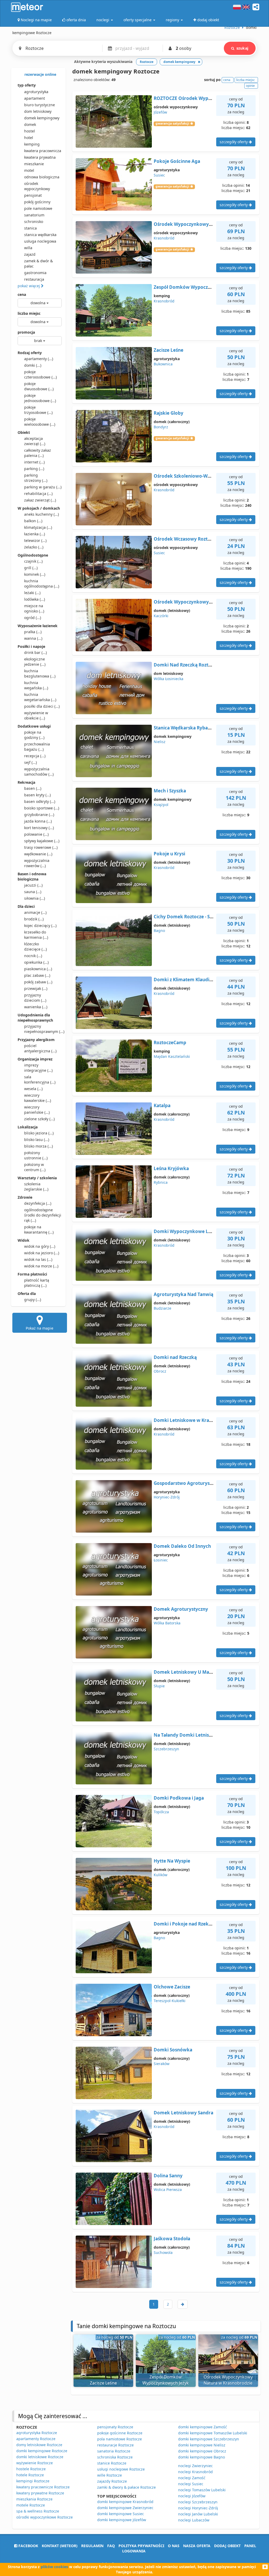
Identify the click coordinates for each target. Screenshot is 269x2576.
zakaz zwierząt (40, 500)
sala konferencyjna (40, 1079)
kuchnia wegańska (36, 685)
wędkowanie (38, 854)
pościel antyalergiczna (40, 1048)
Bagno (159, 930)
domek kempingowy (42, 118)
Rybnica (161, 1182)
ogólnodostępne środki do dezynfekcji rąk (43, 1215)
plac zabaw (37, 975)
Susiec (159, 175)
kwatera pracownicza (43, 151)
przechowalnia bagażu (37, 747)
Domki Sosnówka (173, 2050)
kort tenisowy (39, 828)
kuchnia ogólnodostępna (42, 583)
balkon (33, 521)
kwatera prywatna (40, 157)
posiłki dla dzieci (42, 706)
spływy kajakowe (42, 841)
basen (33, 788)
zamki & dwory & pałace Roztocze (126, 2487)
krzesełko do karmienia (36, 935)
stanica (30, 228)
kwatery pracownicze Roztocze (43, 2487)
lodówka (35, 599)
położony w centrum (35, 1167)
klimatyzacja (38, 527)
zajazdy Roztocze (112, 2481)
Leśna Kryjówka (171, 1168)
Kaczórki (161, 616)
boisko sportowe (42, 808)
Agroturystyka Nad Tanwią (183, 1294)
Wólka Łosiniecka (169, 679)
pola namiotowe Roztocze (120, 2439)
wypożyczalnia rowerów (37, 863)
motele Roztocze (31, 2505)
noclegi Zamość (192, 2478)
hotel (29, 138)
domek (30, 124)
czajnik (33, 561)
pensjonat (33, 195)
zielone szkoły (39, 1119)
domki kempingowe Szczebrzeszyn (209, 2439)
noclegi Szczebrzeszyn (198, 2502)
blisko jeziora (39, 1133)
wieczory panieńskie (37, 1110)
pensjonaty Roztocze (115, 2427)
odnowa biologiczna (42, 177)
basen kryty (37, 795)
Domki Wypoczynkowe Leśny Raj (190, 1231)
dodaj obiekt (227, 2546)
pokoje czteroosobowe (40, 374)
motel (29, 170)
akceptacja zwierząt (35, 441)
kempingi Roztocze (33, 2481)
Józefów (160, 112)
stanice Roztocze (112, 2463)
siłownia (35, 898)
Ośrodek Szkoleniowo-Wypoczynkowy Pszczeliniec (209, 476)
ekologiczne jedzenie (35, 662)
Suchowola (163, 2252)
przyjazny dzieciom (35, 998)
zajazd (30, 254)
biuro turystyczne (40, 105)
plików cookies (54, 2567)
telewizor (35, 540)
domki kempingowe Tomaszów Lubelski (213, 2433)
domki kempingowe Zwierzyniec (125, 2508)
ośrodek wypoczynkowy (37, 186)
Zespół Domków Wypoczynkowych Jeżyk (199, 287)
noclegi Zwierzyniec (195, 2466)
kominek (35, 574)
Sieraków (162, 2064)
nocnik (33, 956)
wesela (33, 1089)
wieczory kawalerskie (38, 1098)
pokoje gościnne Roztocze (120, 2433)
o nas (174, 2546)
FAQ (111, 2546)
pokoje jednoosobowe (40, 398)
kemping (32, 144)
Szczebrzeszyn (166, 1749)
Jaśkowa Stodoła (172, 2239)
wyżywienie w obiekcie (36, 715)
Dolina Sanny (168, 2176)
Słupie (159, 1686)
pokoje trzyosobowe (38, 410)
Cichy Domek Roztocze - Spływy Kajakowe (200, 917)
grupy (33, 1300)
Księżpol (161, 805)
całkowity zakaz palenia (38, 453)
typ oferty (27, 85)
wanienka (36, 1007)
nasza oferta (197, 2546)
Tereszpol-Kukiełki (170, 2001)
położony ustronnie (36, 1155)
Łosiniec (161, 1560)
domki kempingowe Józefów (122, 2520)
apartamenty (39, 359)
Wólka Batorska (167, 1623)
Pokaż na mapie (40, 1328)
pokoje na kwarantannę (39, 1230)
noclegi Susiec (191, 2484)
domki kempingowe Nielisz (202, 2445)
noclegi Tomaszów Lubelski (202, 2490)
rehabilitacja (38, 494)
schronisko (34, 222)
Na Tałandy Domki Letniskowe (187, 1735)
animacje (35, 912)
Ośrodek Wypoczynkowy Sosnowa (192, 602)
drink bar (35, 652)
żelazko (34, 547)
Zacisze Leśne (169, 350)
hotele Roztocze (30, 2475)
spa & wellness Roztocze (38, 2511)
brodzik (34, 919)
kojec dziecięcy (40, 926)
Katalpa (162, 1105)
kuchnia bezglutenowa (40, 673)
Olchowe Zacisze (172, 1987)
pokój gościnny (37, 202)
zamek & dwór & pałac (38, 263)
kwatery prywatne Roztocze (40, 2493)
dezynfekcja (38, 1203)
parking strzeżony (36, 478)
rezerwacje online (40, 74)
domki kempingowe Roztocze (42, 2451)
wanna (33, 638)
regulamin (92, 2546)
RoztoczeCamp (170, 1042)
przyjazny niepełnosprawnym (43, 1029)
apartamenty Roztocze (36, 2439)
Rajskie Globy (169, 413)
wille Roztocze (110, 2475)
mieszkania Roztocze (34, 2499)
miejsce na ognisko (34, 608)
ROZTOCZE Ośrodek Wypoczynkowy (194, 98)
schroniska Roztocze (115, 2457)
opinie (250, 86)
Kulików (161, 1875)
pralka (33, 632)
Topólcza (161, 1812)
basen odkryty (40, 801)
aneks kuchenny (42, 514)
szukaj (242, 48)
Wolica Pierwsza (168, 2190)
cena (22, 294)
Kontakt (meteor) (60, 2546)
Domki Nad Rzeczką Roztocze (186, 665)
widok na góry (40, 1246)
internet (34, 462)
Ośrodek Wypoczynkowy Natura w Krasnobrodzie (209, 224)
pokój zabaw (38, 982)
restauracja (34, 279)
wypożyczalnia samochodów (39, 772)
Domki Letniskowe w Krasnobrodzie (194, 1420)
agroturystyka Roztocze (37, 2433)
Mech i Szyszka (170, 791)
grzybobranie (39, 815)
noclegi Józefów (192, 2496)
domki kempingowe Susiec (121, 2514)
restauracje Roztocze (115, 2445)
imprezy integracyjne (38, 1068)
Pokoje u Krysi (169, 854)
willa (28, 248)
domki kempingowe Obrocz (202, 2451)
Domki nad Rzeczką (175, 1357)
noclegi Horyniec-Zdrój (198, 2508)
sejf (30, 762)
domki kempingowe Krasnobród (125, 2502)
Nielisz (160, 742)
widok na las (38, 1259)
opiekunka (36, 962)
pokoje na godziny (34, 735)
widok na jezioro (42, 1253)
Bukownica (163, 364)
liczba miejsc (29, 313)
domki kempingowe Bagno (201, 2457)
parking (34, 469)
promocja (26, 332)
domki (33, 365)
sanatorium (34, 215)
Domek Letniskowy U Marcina (187, 1672)
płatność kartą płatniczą (37, 1283)
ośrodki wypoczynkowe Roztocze (45, 2517)
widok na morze (41, 1266)
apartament (35, 98)
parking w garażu (43, 487)
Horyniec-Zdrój (167, 1497)
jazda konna (38, 821)
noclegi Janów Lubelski (198, 2514)
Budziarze (162, 1308)
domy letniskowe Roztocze (39, 2445)
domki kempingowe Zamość (203, 2427)
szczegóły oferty (234, 142)
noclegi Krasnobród (195, 2472)
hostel (30, 131)
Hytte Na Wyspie (172, 1861)
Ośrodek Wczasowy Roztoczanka (190, 539)
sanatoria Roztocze (114, 2451)
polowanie (36, 834)
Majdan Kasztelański (172, 1056)
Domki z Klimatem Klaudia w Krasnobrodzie (202, 980)
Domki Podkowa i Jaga (179, 1798)
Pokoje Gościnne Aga (177, 161)
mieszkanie (34, 164)
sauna (33, 892)
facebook (28, 2546)
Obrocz (160, 1371)
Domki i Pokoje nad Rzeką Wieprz (191, 1924)
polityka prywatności (141, 2546)
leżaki (32, 593)
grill (31, 568)
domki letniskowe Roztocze (40, 2457)
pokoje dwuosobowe (39, 386)
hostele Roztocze (31, 2469)
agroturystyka (36, 92)
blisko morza (38, 1146)
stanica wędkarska (40, 235)
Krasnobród (164, 238)
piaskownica (38, 969)
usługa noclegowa (40, 241)
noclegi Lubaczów (194, 2520)
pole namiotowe (38, 208)
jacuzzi (33, 885)
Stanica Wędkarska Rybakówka (188, 728)
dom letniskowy (38, 111)
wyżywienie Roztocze (35, 2463)
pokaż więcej (29, 286)
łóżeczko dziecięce (35, 946)
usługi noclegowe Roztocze (121, 2469)
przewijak (36, 988)
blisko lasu (37, 1140)
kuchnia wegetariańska (40, 697)
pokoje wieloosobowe (40, 422)
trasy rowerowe (41, 847)
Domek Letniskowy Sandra (183, 2113)
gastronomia (35, 273)
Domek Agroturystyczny (181, 1609)
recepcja (35, 756)
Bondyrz (161, 427)
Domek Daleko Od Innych (182, 1546)
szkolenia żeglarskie (36, 1186)
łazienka (35, 534)
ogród (33, 618)
